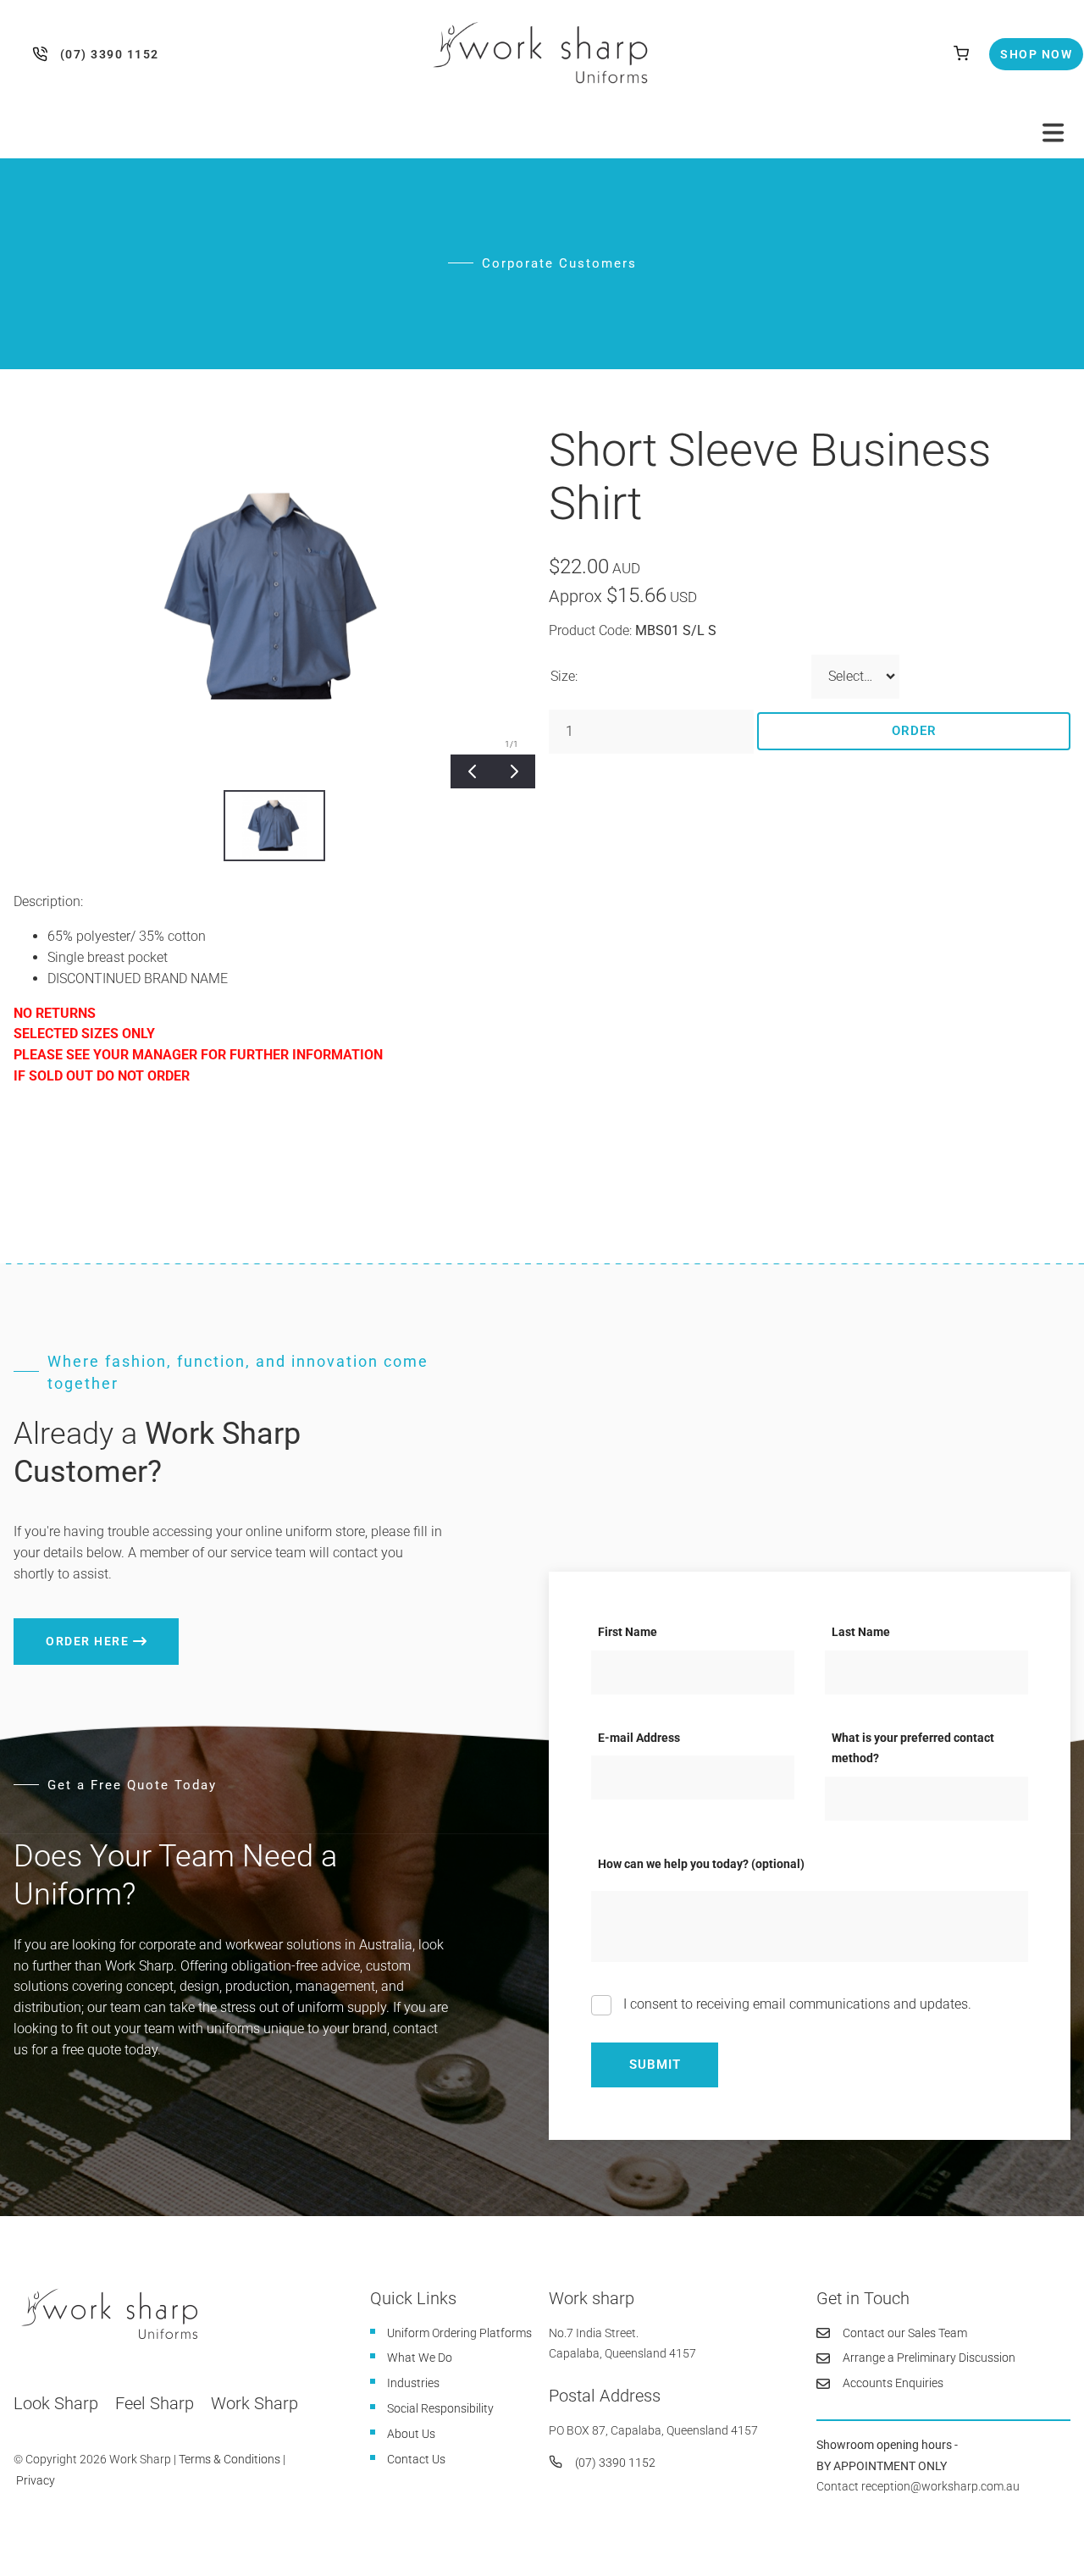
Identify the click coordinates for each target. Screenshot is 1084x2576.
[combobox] (855, 677)
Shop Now (1022, 48)
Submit (655, 2065)
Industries (413, 2383)
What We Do (420, 2358)
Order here (55, 1628)
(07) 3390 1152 (44, 54)
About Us (411, 2434)
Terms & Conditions (230, 2459)
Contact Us (416, 2459)
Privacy (36, 2480)
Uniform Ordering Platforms (459, 2333)
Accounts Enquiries (893, 2383)
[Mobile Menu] (1054, 133)
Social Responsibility (440, 2408)
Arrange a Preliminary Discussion (929, 2358)
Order (914, 731)
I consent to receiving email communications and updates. (796, 2004)
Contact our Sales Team (905, 2333)
